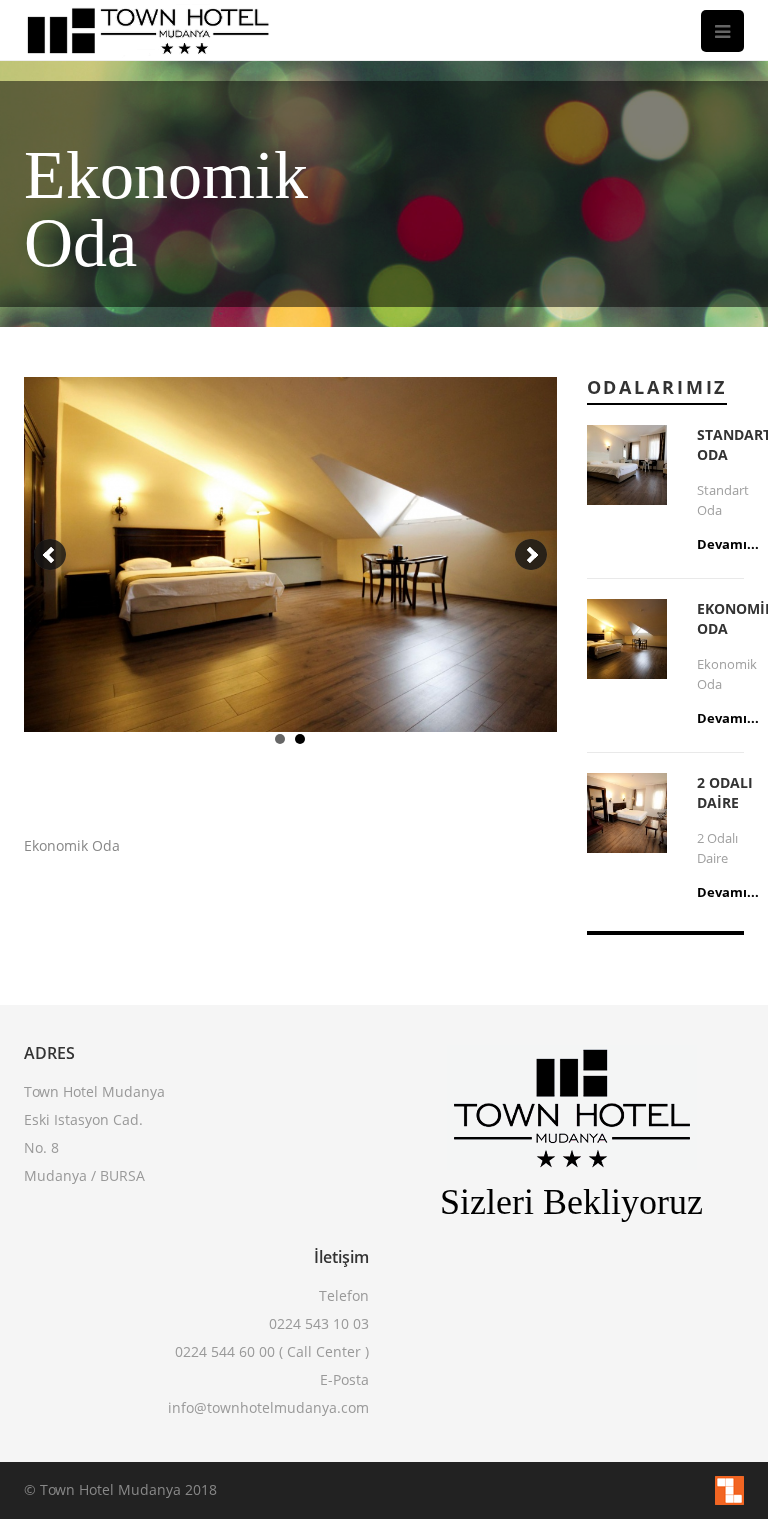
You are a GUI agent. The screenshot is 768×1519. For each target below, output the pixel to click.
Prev (50, 555)
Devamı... (728, 544)
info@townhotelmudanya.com (268, 1407)
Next (531, 555)
